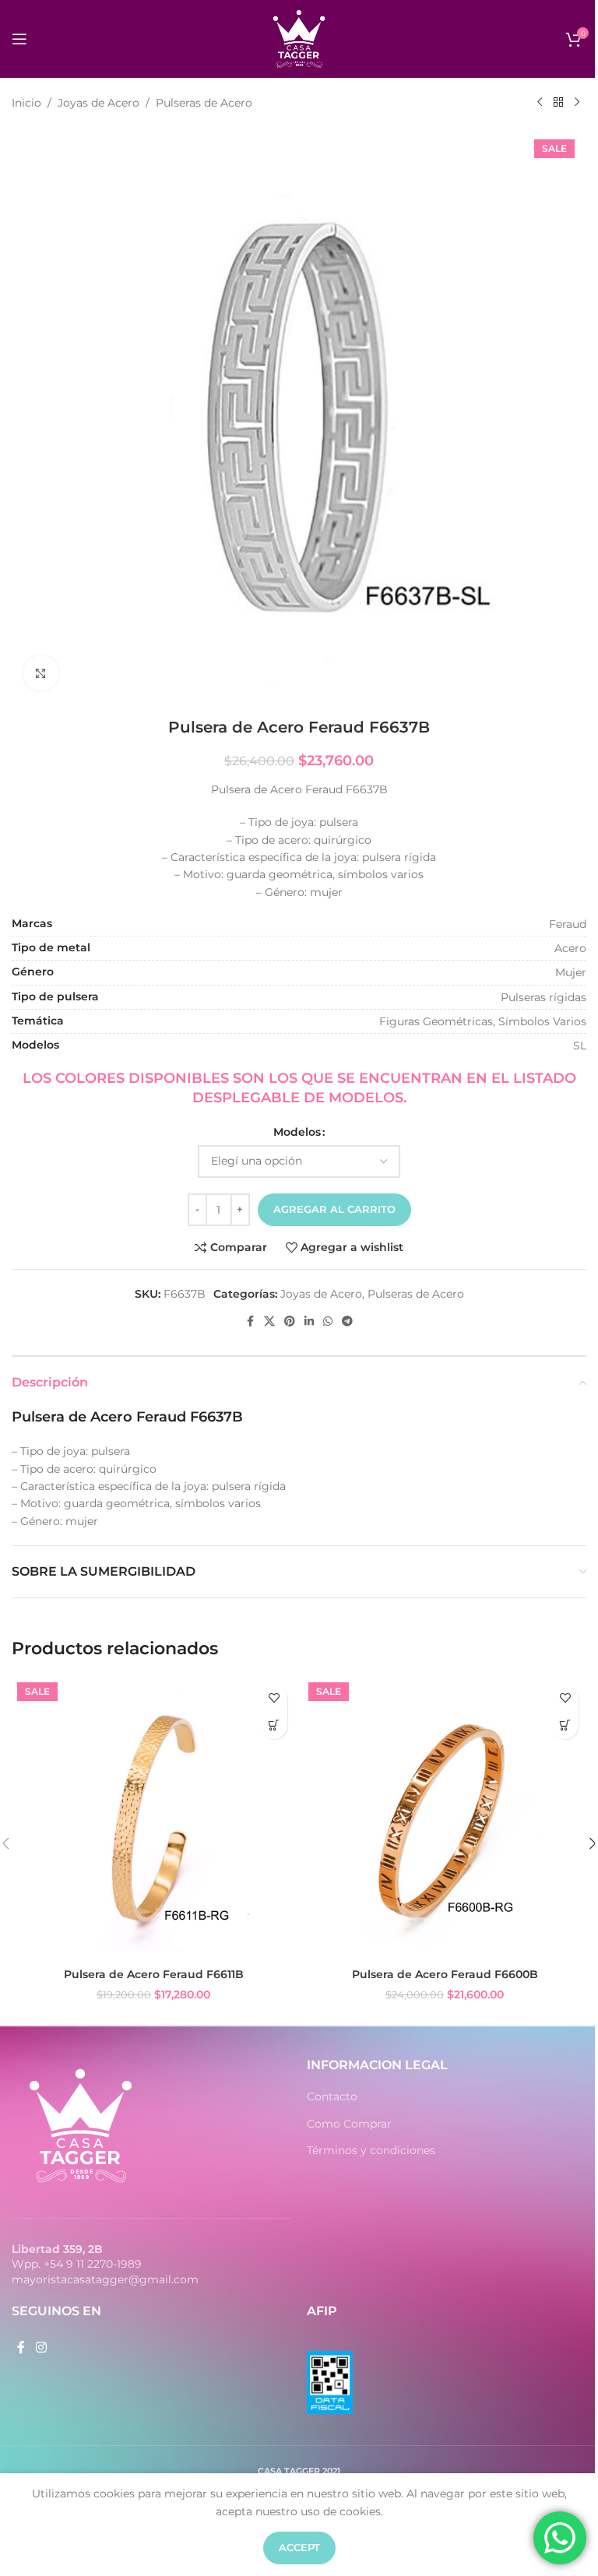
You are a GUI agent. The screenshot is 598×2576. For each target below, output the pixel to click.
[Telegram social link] (347, 1321)
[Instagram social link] (41, 2348)
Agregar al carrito (334, 1209)
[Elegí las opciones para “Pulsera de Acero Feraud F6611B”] (274, 1726)
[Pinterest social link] (290, 1321)
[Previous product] (540, 103)
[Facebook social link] (250, 1321)
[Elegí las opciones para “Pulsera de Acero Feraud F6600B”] (565, 1726)
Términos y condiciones (371, 2150)
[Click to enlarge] (41, 673)
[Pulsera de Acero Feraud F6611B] (153, 1819)
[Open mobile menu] (19, 39)
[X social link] (269, 1321)
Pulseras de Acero (204, 103)
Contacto (332, 2096)
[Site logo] (299, 38)
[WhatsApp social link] (328, 1321)
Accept (299, 2547)
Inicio (26, 103)
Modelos (297, 1132)
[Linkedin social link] (309, 1321)
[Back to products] (558, 103)
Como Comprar (349, 2124)
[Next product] (577, 103)
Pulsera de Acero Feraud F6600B (445, 1974)
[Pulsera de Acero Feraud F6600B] (445, 1819)
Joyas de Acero (98, 103)
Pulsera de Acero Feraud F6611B (154, 1974)
